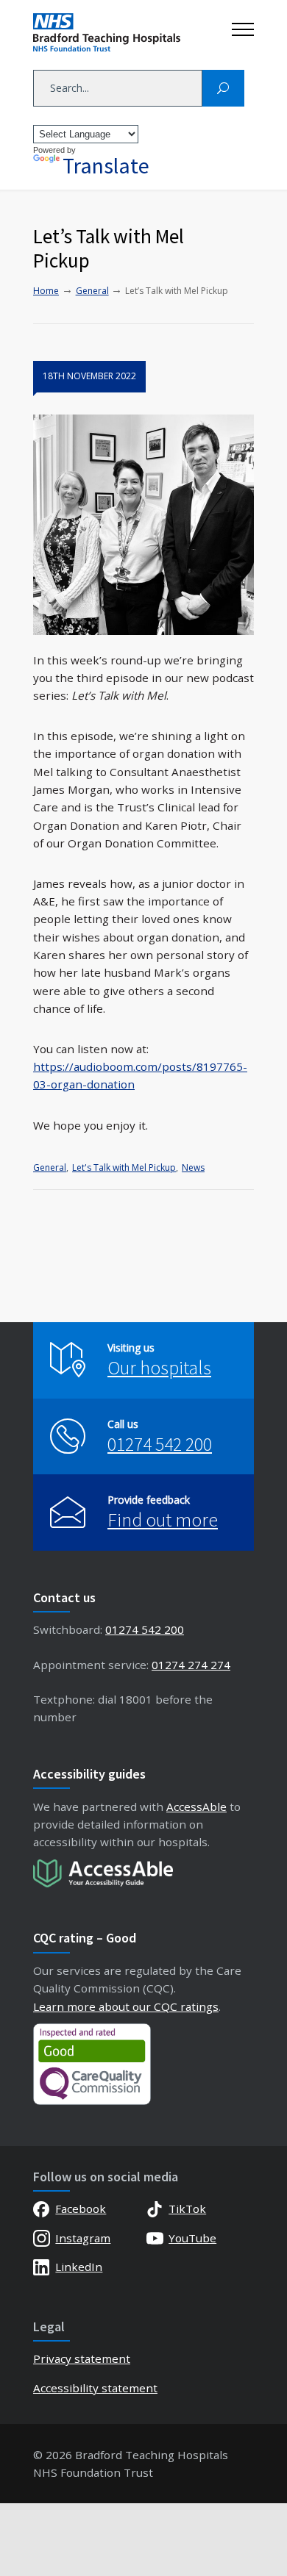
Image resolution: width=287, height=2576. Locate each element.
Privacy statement (82, 2358)
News (193, 1167)
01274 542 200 (160, 1444)
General (50, 1167)
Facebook (81, 2209)
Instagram (83, 2238)
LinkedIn (79, 2267)
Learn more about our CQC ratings (126, 2006)
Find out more (163, 1520)
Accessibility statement (95, 2388)
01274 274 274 (191, 1665)
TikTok (187, 2209)
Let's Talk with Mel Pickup (124, 1167)
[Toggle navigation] (243, 26)
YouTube (192, 2238)
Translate (106, 165)
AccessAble (196, 1807)
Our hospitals (159, 1367)
